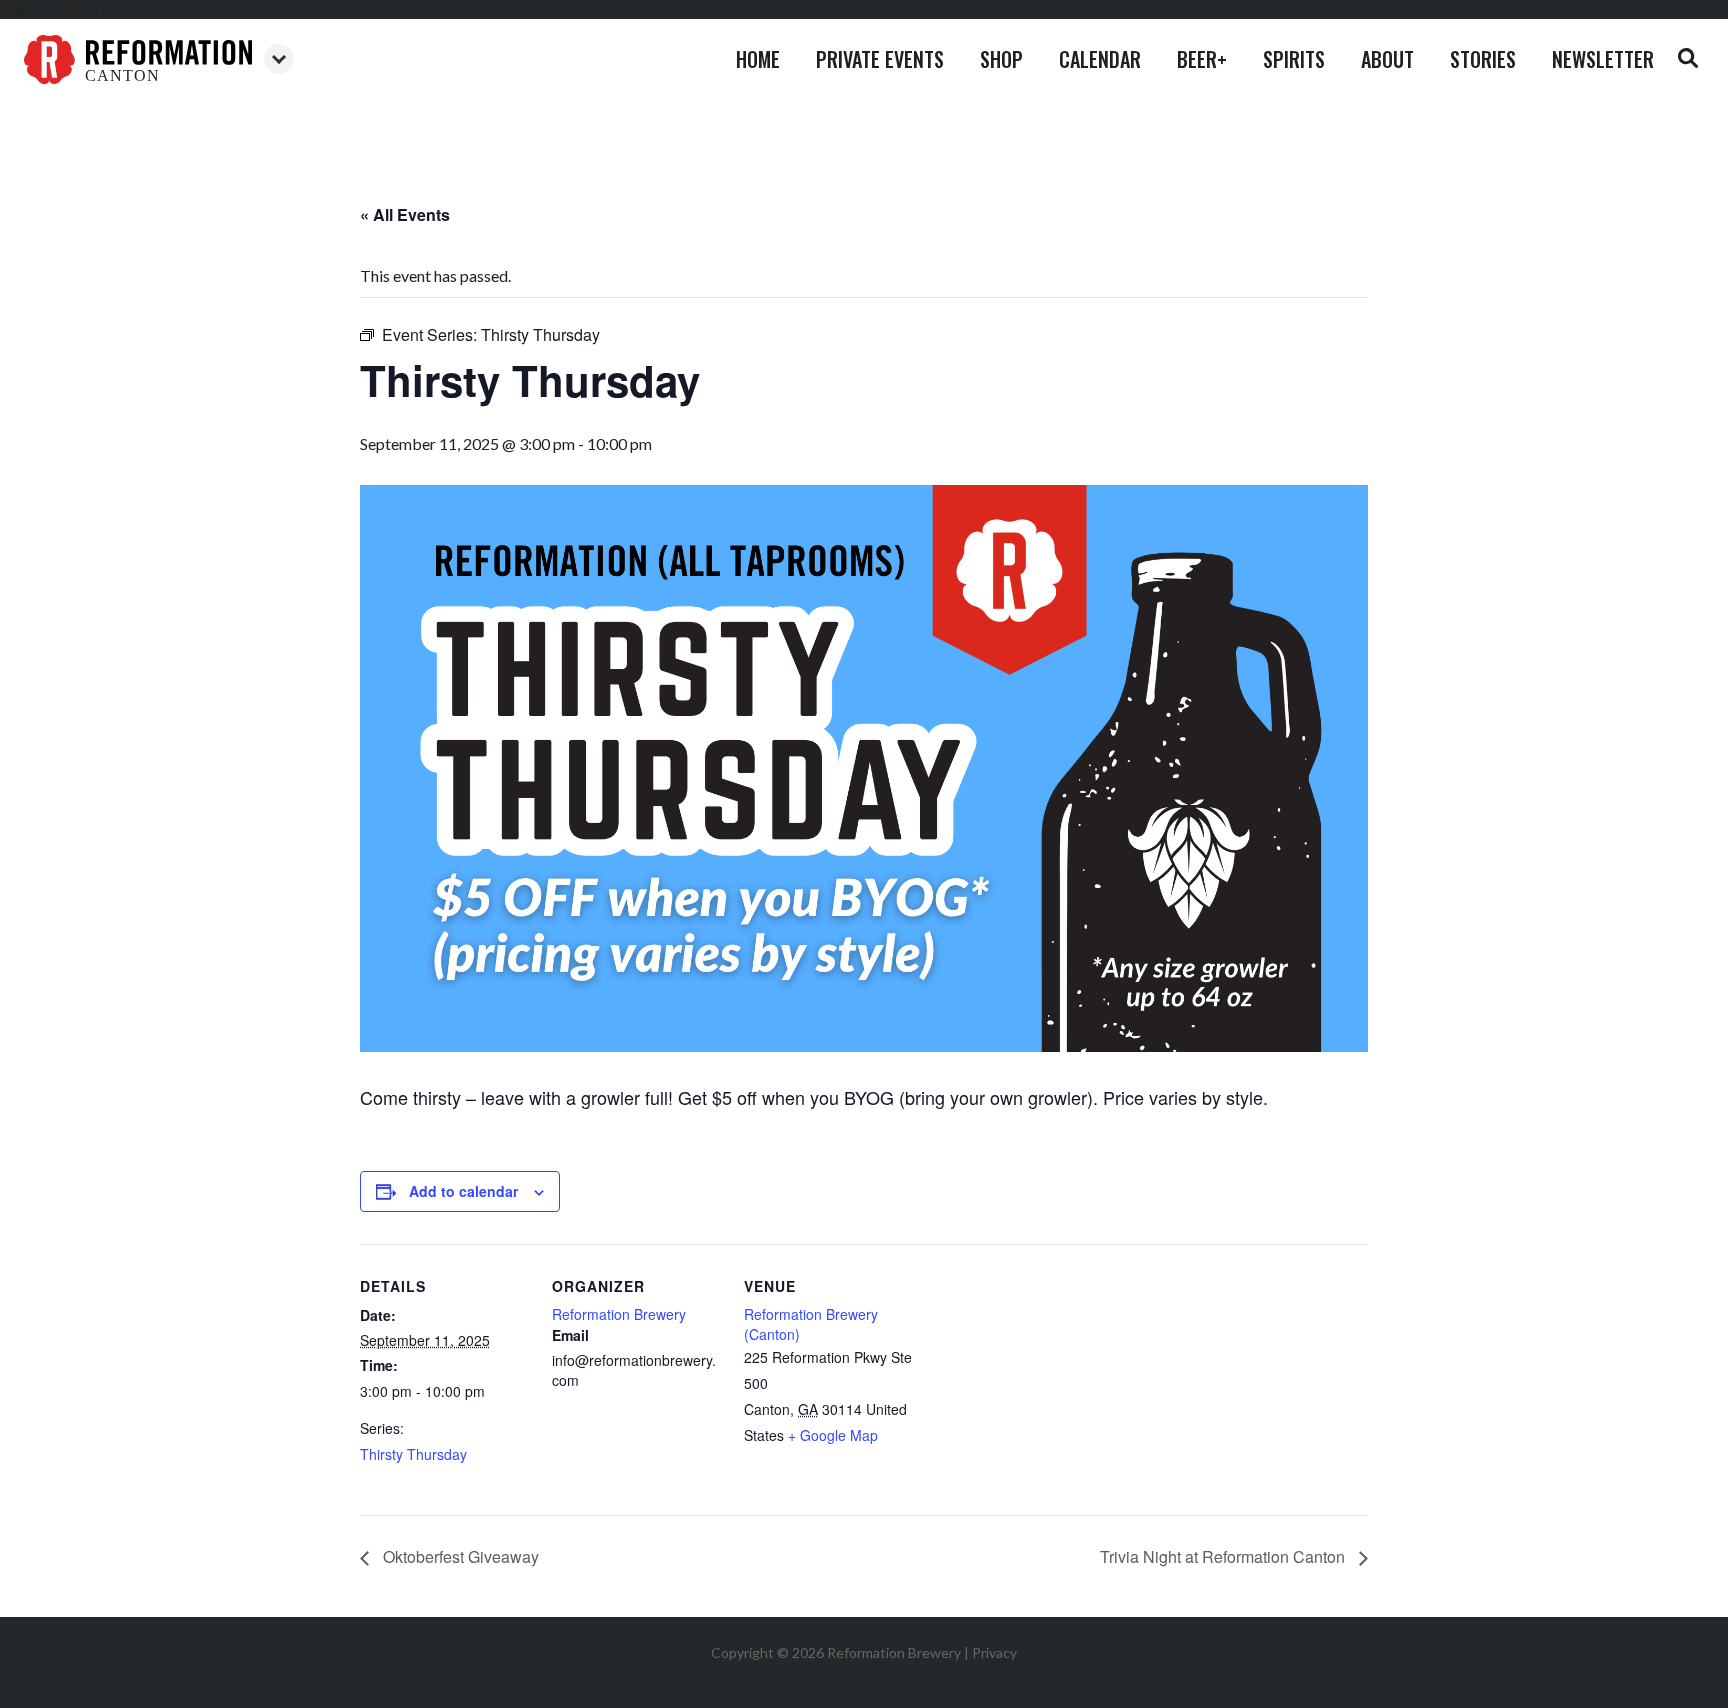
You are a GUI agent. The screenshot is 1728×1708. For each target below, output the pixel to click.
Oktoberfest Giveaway (459, 1556)
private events (880, 59)
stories (1483, 59)
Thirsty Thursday (413, 1454)
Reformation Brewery (619, 1314)
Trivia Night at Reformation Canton (1224, 1556)
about (1387, 59)
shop (1001, 59)
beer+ (1202, 59)
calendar (1100, 59)
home (758, 59)
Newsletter (1603, 59)
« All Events (405, 214)
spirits (1294, 59)
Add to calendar (463, 1191)
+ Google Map (833, 1435)
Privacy (994, 1652)
